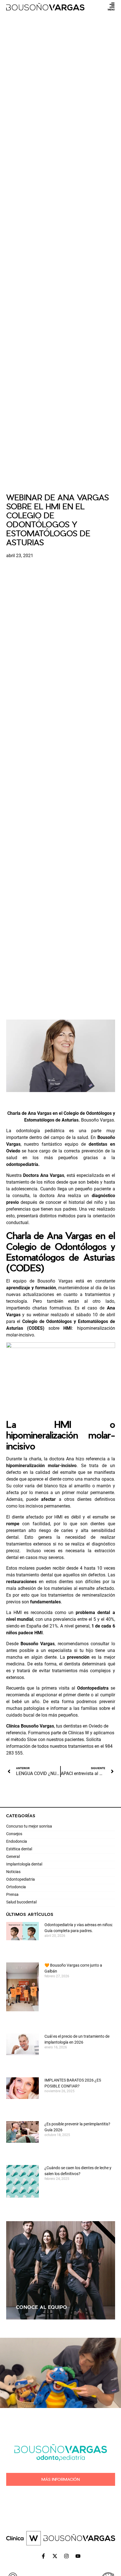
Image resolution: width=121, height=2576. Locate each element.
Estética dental (19, 1849)
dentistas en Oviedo (83, 1726)
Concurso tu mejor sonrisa (29, 1826)
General (13, 1856)
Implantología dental (24, 1864)
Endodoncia (17, 1841)
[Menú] (112, 5)
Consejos (14, 1834)
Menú (111, 9)
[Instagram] (66, 2556)
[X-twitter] (55, 2556)
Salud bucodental (21, 1902)
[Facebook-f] (43, 2556)
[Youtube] (78, 2556)
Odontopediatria (21, 1879)
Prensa (12, 1894)
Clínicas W (79, 1733)
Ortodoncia (16, 1887)
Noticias (13, 1872)
